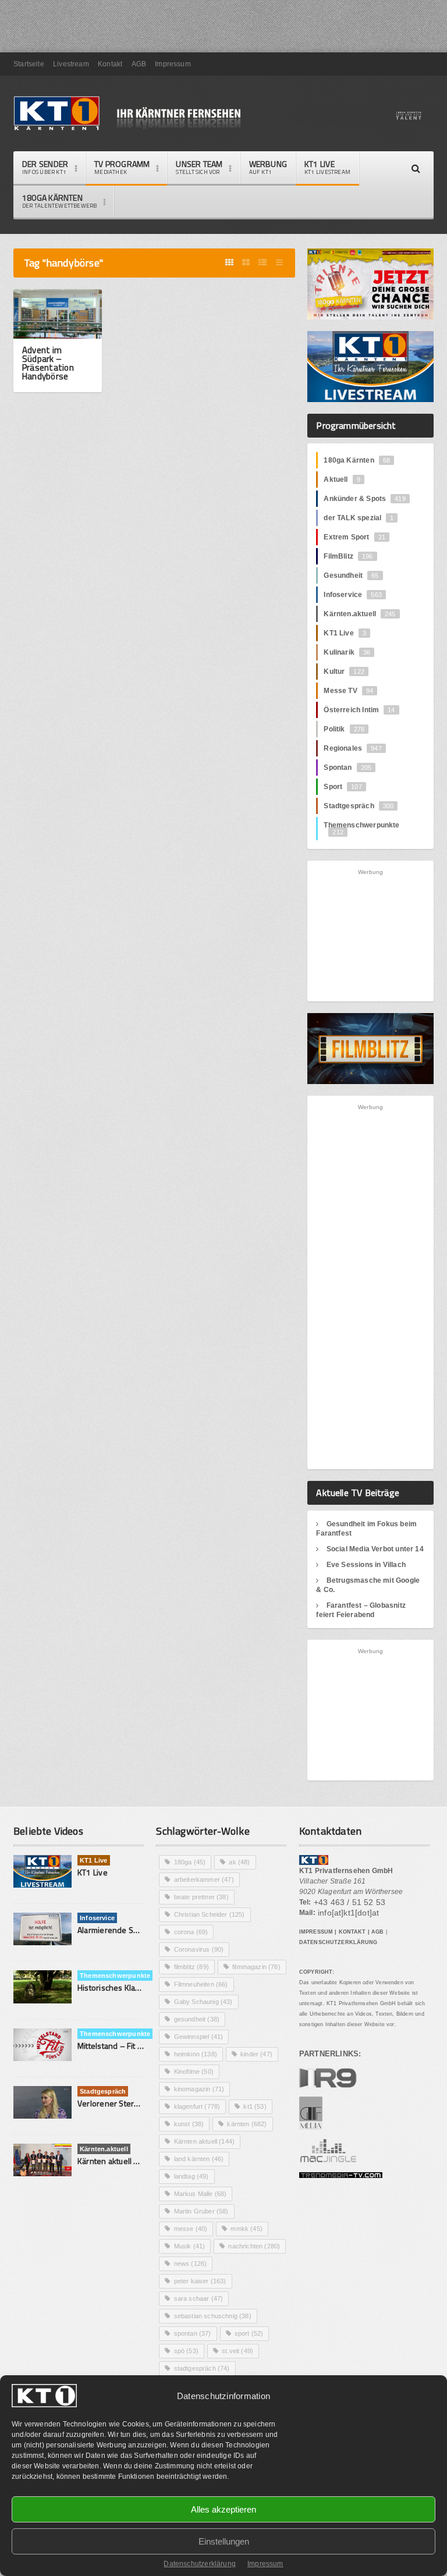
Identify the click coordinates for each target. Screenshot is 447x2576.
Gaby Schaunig (203, 2002)
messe (191, 2229)
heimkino (196, 2054)
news (191, 2264)
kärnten (247, 2124)
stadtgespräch (202, 2368)
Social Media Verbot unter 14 (375, 1549)
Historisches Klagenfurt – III (127, 1987)
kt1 (255, 2106)
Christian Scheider (210, 1914)
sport (249, 2333)
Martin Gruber (201, 2211)
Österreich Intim (359, 710)
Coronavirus (199, 1949)
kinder (256, 2054)
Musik (190, 2246)
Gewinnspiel (199, 2037)
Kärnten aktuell (204, 2141)
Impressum (265, 2564)
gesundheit (197, 2019)
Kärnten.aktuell (359, 614)
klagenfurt (197, 2106)
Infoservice (353, 595)
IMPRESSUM (316, 1932)
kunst (189, 2124)
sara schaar (199, 2298)
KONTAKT (352, 1932)
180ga (190, 1862)
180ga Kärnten (357, 460)
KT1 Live (327, 167)
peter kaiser (200, 2281)
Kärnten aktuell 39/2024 (122, 2161)
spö (186, 2351)
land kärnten (199, 2159)
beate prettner (201, 1897)
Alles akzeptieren (223, 2509)
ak (239, 1862)
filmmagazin (256, 1967)
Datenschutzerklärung (200, 2564)
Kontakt (110, 64)
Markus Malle (201, 2194)
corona (191, 1932)
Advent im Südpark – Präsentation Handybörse (48, 363)
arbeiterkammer (204, 1879)
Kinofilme (194, 2072)
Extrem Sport (354, 537)
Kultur (344, 671)
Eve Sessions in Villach (366, 1565)
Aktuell (342, 479)
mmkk (246, 2229)
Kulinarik (347, 652)
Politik (344, 729)
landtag (191, 2176)
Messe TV (348, 691)
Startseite (29, 64)
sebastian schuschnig (213, 2316)
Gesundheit (351, 575)
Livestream (71, 64)
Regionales (352, 748)
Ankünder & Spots (364, 499)
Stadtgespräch (359, 806)
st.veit (237, 2351)
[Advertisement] (381, 935)
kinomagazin (199, 2089)
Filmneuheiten (201, 1984)
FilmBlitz (348, 556)
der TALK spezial (359, 518)
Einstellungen (224, 2541)
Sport (343, 787)
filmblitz (191, 1967)
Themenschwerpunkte (361, 828)
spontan (193, 2333)
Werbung (268, 167)
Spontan (347, 768)
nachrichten (254, 2246)
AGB (139, 64)
